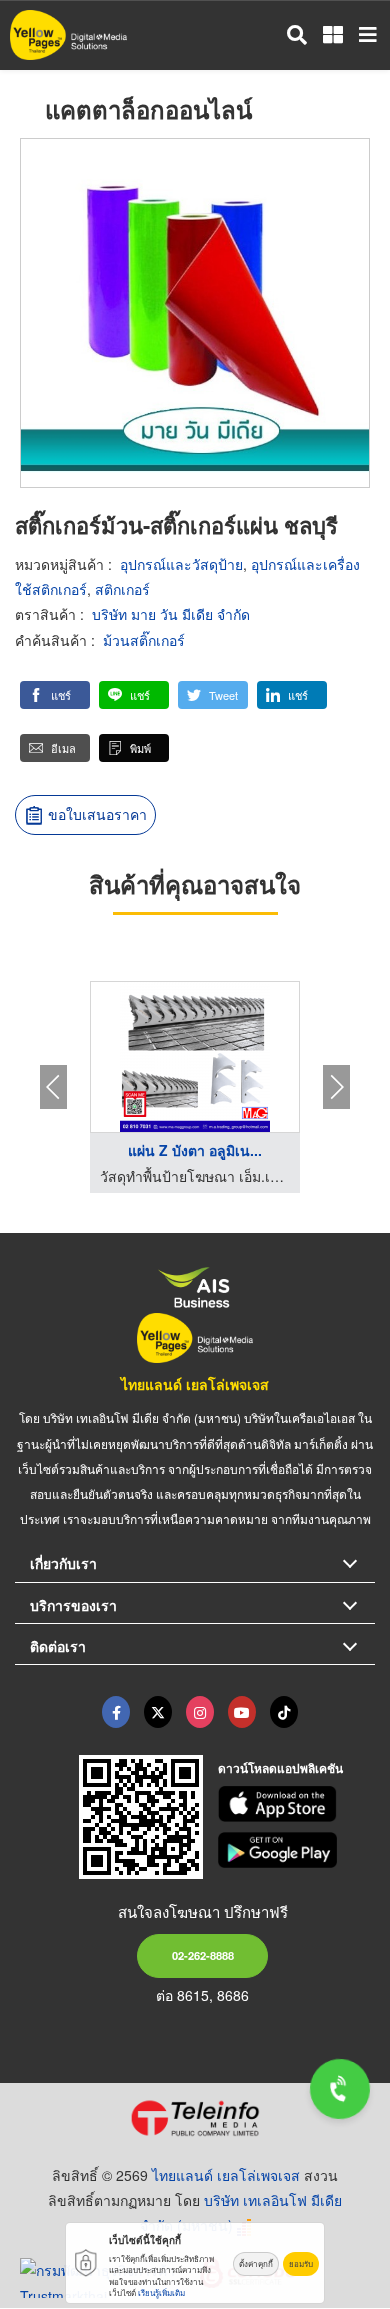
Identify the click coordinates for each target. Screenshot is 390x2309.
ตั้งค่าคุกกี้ (256, 2263)
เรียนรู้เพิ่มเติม (161, 2292)
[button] (55, 695)
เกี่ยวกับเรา (63, 1563)
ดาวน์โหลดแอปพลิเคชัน (280, 1768)
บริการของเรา (73, 1605)
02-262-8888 (203, 1955)
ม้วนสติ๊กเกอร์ (144, 640)
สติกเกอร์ (122, 589)
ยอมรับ (301, 2263)
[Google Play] (297, 1850)
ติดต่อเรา (58, 1646)
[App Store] (297, 1804)
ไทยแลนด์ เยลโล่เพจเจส (195, 1384)
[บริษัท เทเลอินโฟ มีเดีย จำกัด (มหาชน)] (195, 2118)
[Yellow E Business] (116, 1712)
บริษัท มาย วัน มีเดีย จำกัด (171, 614)
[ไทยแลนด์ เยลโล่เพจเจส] (158, 1712)
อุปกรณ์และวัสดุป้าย (181, 564)
